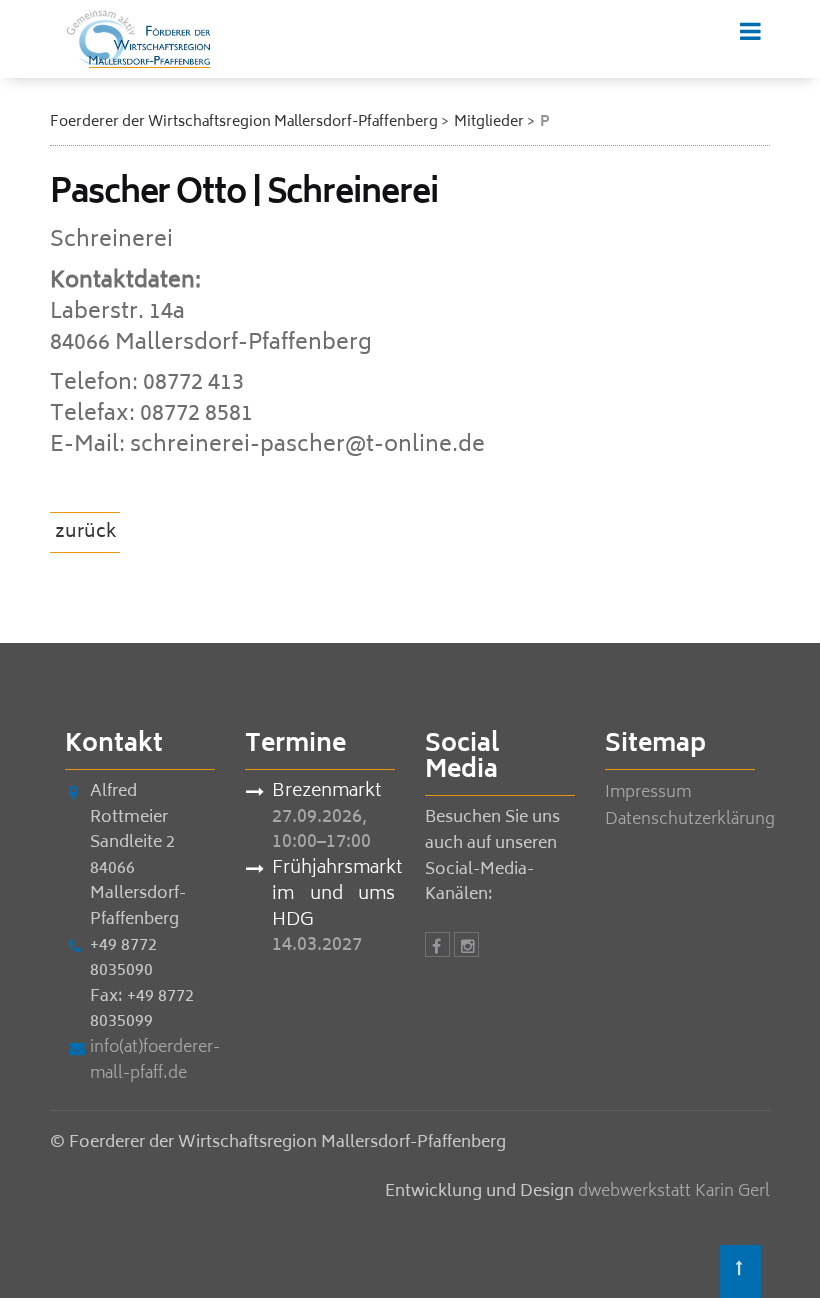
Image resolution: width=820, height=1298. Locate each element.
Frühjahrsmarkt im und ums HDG (333, 895)
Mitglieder (489, 122)
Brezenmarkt (326, 793)
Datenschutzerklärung (690, 820)
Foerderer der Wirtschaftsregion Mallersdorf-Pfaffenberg (244, 122)
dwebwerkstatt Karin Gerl (674, 1192)
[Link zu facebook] (437, 948)
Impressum (648, 793)
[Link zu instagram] (466, 948)
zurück (86, 533)
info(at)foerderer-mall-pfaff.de (155, 1061)
